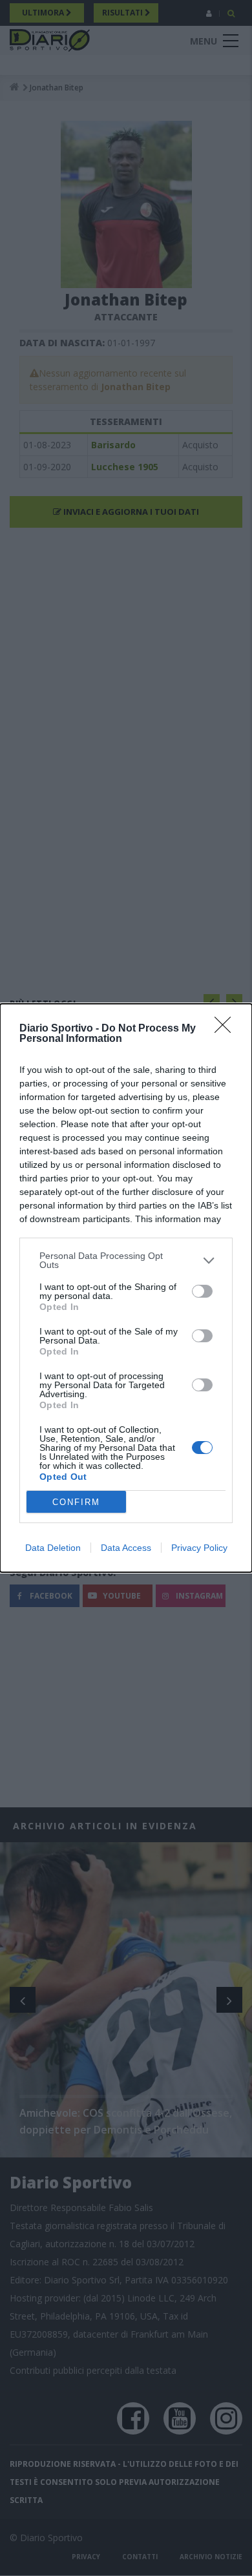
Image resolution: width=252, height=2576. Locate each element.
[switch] (202, 1291)
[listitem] (126, 1260)
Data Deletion (53, 1548)
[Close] (227, 1029)
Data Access (126, 1548)
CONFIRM (76, 1502)
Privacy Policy (199, 1548)
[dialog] (126, 1288)
